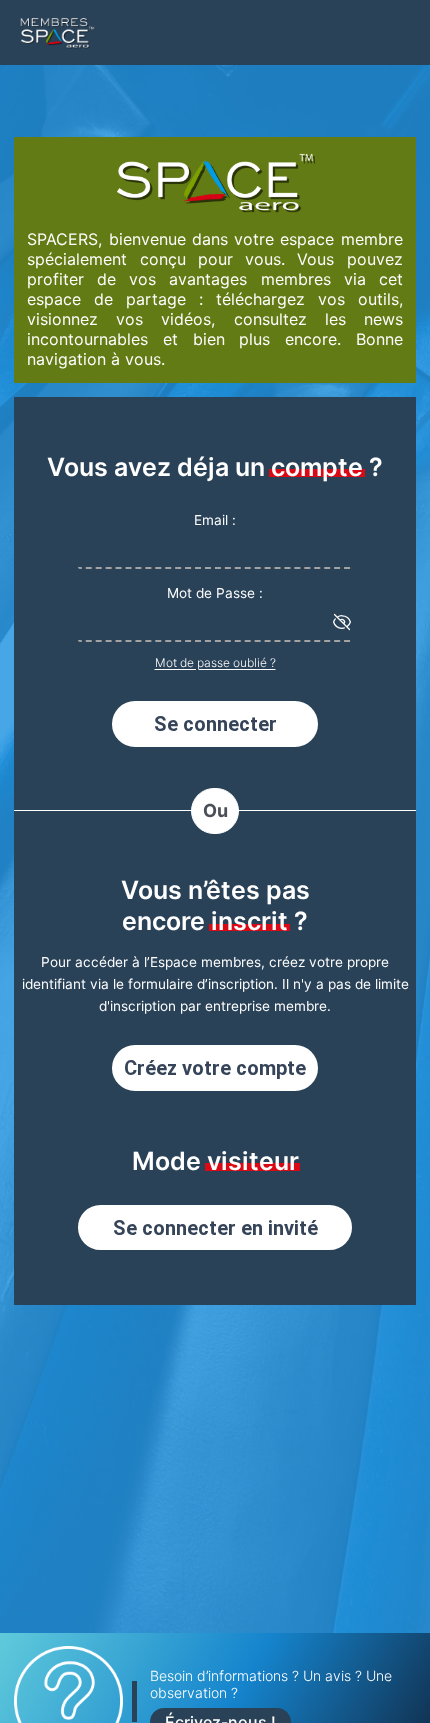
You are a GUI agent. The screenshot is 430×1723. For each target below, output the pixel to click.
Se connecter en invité (215, 1228)
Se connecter (215, 724)
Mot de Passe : (215, 593)
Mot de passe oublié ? (215, 662)
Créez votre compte (215, 1068)
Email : (215, 520)
